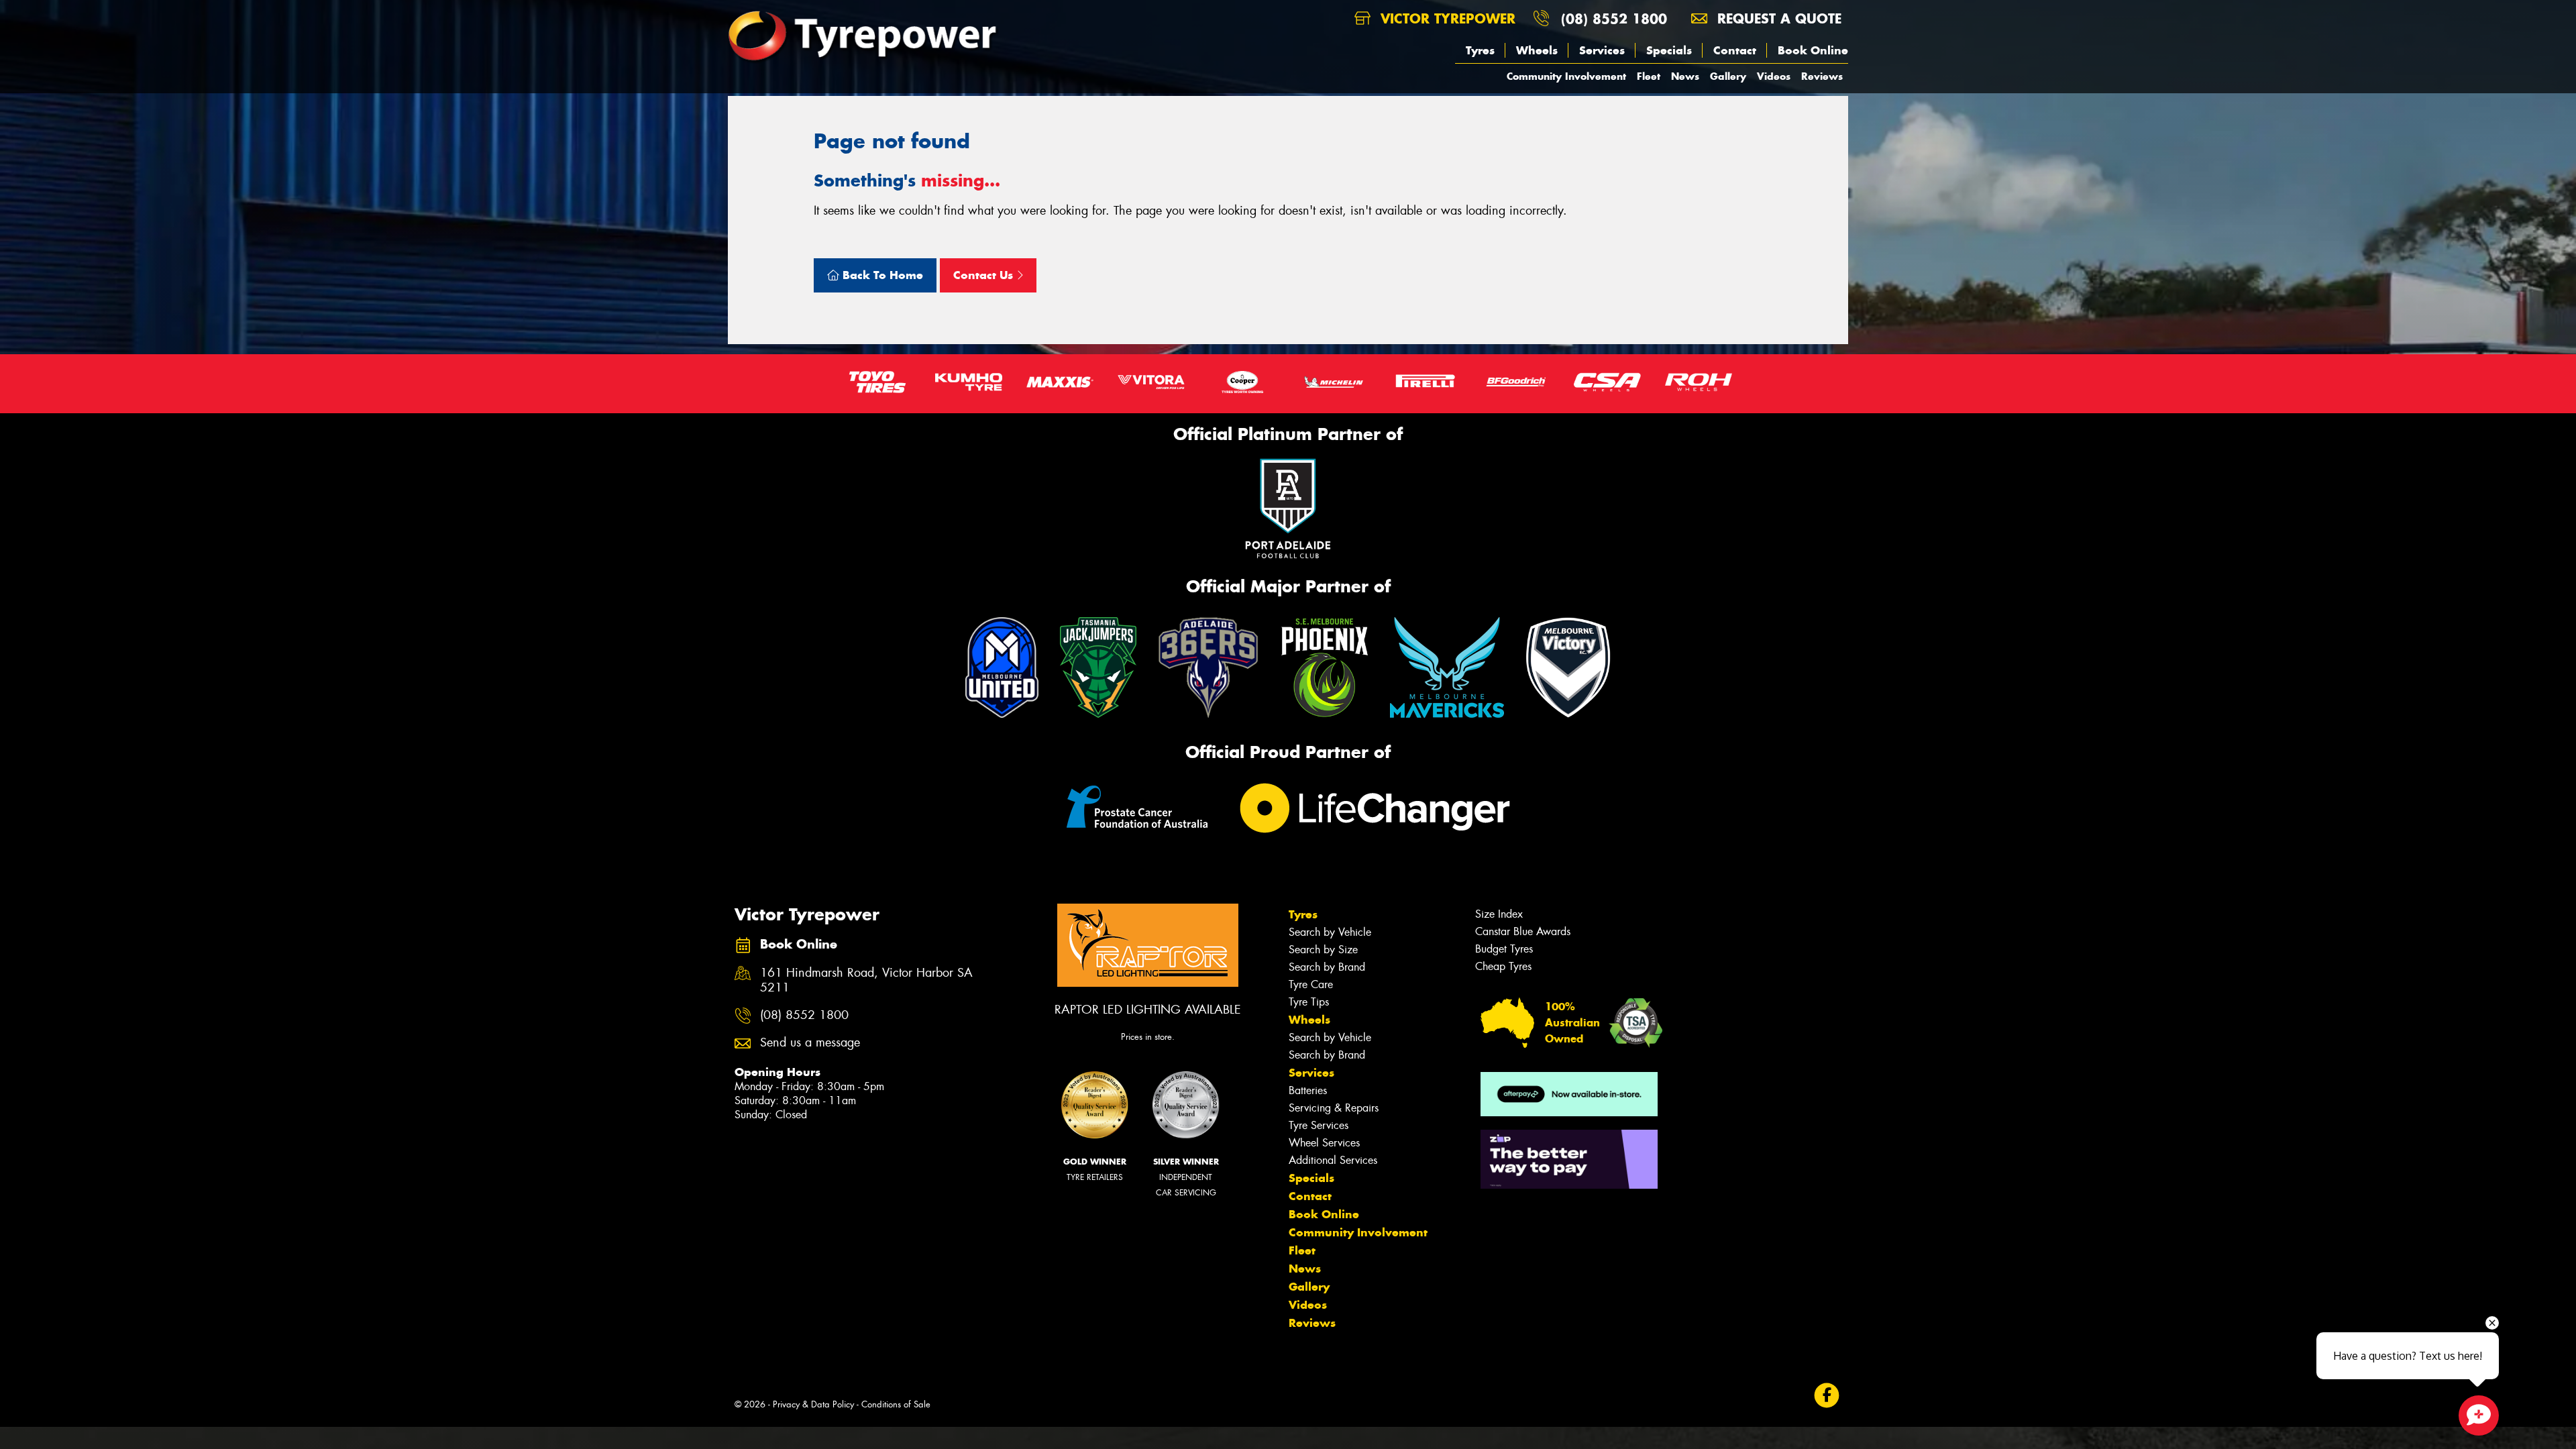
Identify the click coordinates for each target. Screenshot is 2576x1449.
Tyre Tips (1309, 1002)
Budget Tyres (1504, 949)
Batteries (1308, 1090)
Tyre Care (1311, 984)
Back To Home (881, 275)
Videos (1774, 76)
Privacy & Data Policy (813, 1404)
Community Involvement (1566, 76)
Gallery (1728, 76)
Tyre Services (1319, 1125)
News (1685, 76)
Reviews (1822, 76)
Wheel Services (1324, 1143)
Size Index (1499, 914)
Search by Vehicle (1330, 932)
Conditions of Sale (896, 1404)
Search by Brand (1327, 967)
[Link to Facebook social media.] (1827, 1396)
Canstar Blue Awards (1523, 931)
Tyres (1480, 50)
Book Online (1813, 50)
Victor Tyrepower (1446, 18)
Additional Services (1333, 1160)
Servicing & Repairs (1334, 1108)
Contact (1735, 50)
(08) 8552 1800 (1614, 18)
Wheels (1537, 50)
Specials (1669, 50)
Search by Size (1323, 950)
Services (1602, 50)
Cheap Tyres (1503, 966)
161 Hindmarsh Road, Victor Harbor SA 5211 (866, 981)
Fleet (1649, 76)
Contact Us (985, 275)
